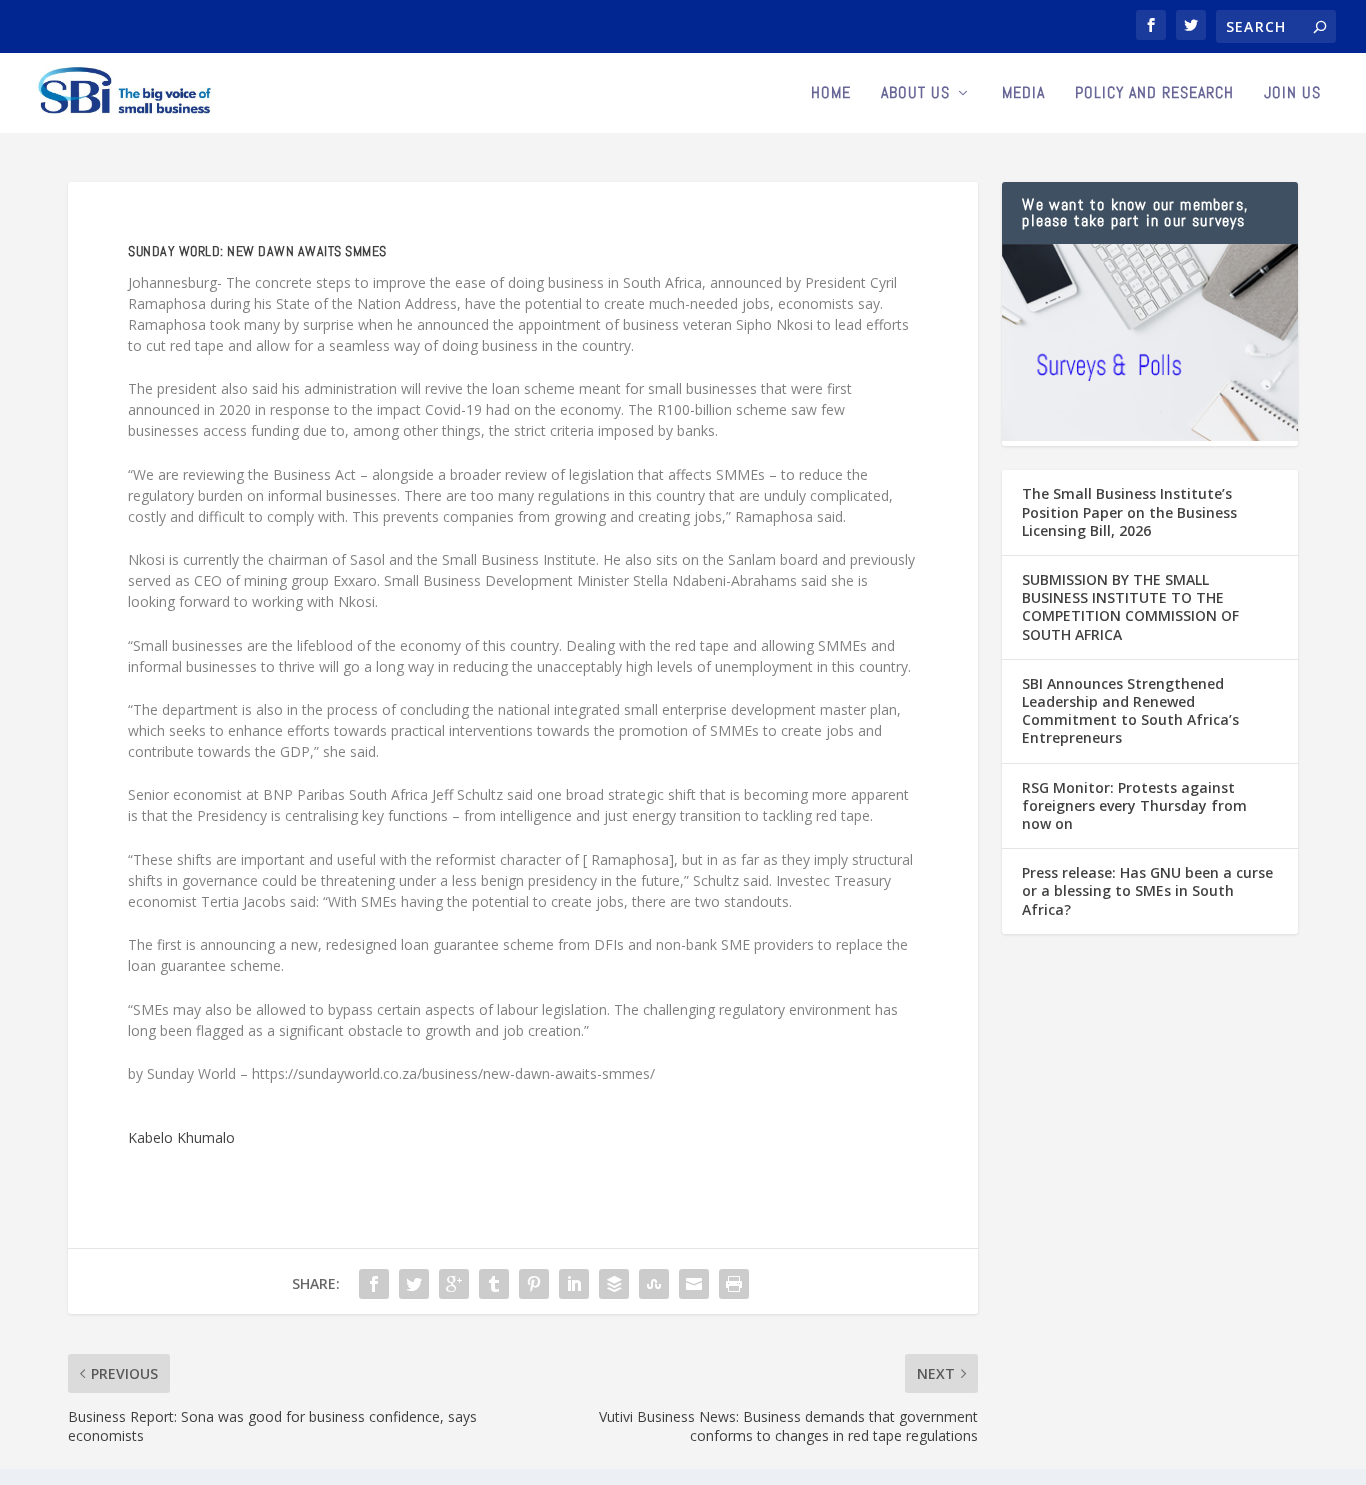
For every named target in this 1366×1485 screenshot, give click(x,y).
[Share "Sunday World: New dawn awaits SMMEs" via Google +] (454, 1284)
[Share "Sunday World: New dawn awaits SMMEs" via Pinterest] (534, 1284)
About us (915, 94)
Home (831, 94)
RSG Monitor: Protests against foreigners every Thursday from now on (1134, 805)
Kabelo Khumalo (181, 1137)
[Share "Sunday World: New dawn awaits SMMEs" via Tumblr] (494, 1284)
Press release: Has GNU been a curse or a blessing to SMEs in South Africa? (1147, 890)
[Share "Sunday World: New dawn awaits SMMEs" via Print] (734, 1284)
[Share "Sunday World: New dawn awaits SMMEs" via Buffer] (614, 1284)
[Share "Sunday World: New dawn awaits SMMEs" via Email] (694, 1284)
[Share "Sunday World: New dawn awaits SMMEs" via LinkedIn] (574, 1284)
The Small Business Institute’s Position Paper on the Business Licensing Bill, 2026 (1129, 511)
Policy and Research (1154, 94)
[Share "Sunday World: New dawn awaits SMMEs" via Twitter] (414, 1284)
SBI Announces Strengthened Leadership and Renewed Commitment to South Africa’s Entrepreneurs (1130, 711)
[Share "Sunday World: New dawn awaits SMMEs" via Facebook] (374, 1284)
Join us (1292, 94)
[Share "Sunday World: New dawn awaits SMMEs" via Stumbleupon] (654, 1284)
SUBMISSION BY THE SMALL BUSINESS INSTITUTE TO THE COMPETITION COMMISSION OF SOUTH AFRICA (1130, 607)
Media (1023, 94)
